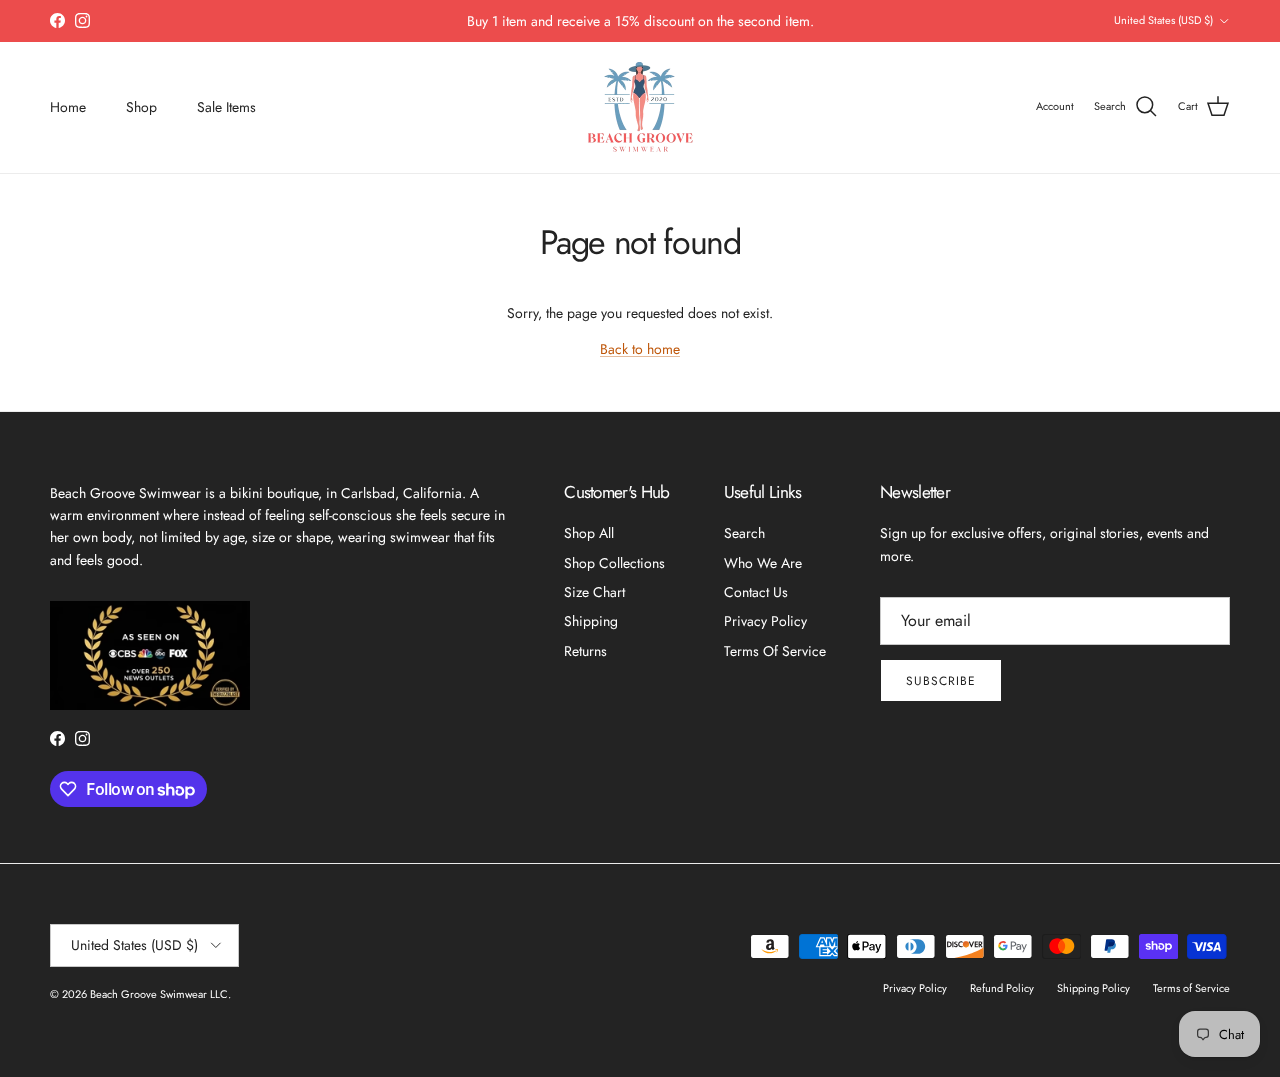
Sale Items (226, 107)
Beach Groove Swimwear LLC (159, 994)
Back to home (640, 349)
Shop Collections (614, 563)
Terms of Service (775, 651)
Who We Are (763, 563)
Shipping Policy (1093, 988)
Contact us (756, 592)
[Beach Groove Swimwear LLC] (640, 107)
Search (744, 533)
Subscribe (941, 681)
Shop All (589, 533)
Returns (585, 651)
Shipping (591, 621)
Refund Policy (1002, 988)
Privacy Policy (765, 621)
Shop (141, 107)
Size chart (594, 592)
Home (68, 107)
